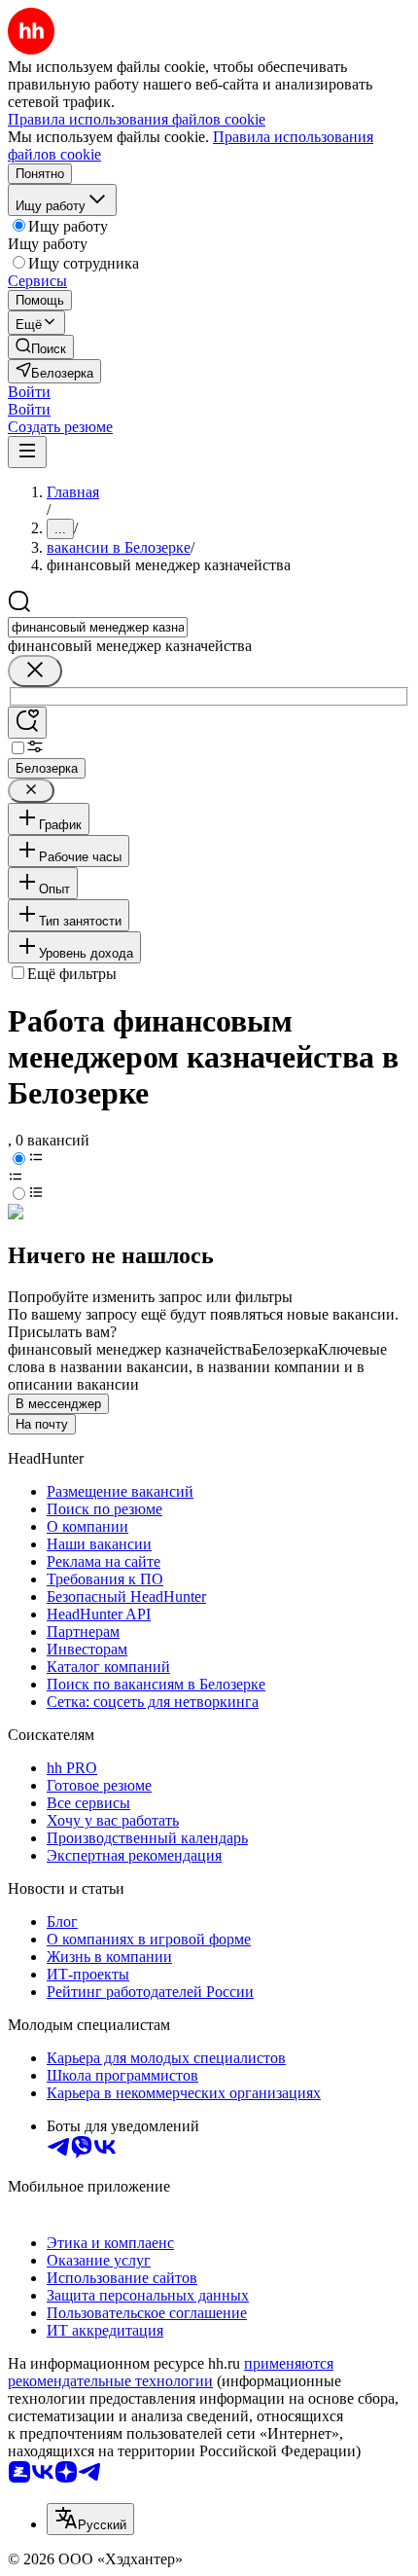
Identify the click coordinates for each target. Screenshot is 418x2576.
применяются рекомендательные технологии (171, 2372)
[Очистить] (35, 671)
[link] (41, 347)
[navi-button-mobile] (27, 452)
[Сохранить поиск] (27, 723)
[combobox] (98, 627)
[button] (29, 392)
